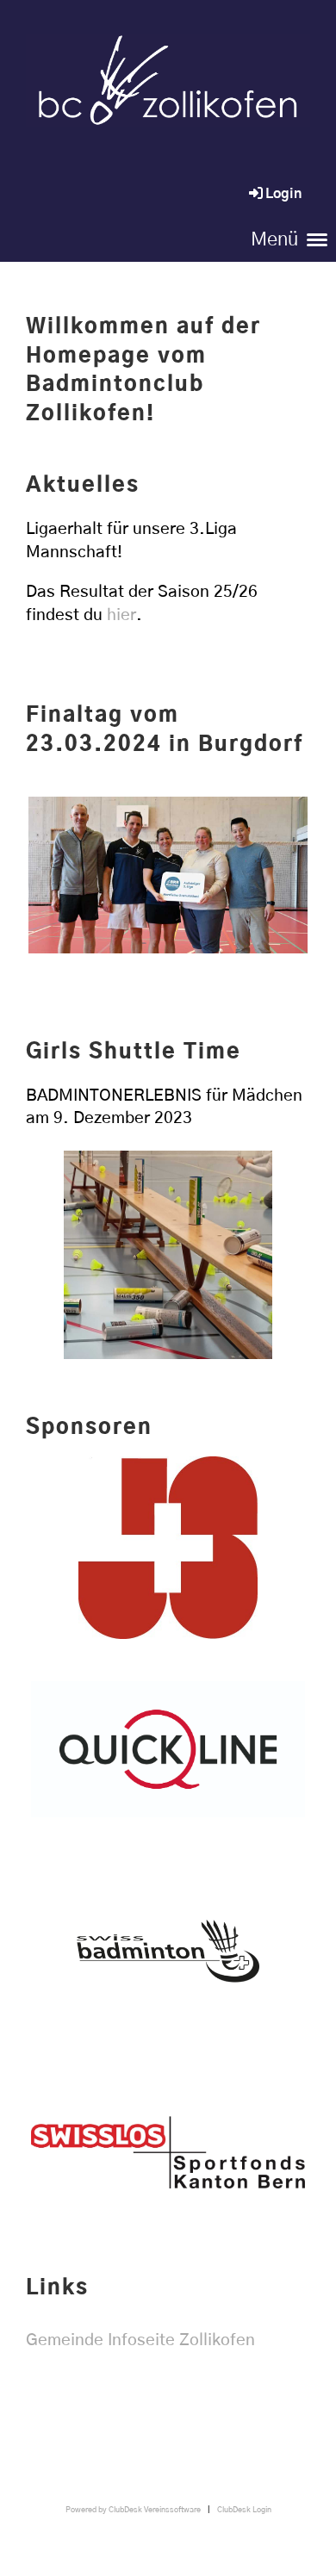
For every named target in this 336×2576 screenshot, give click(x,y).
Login (283, 194)
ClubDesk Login (244, 2510)
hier (121, 615)
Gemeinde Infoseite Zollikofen (140, 2340)
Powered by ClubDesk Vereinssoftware (133, 2510)
